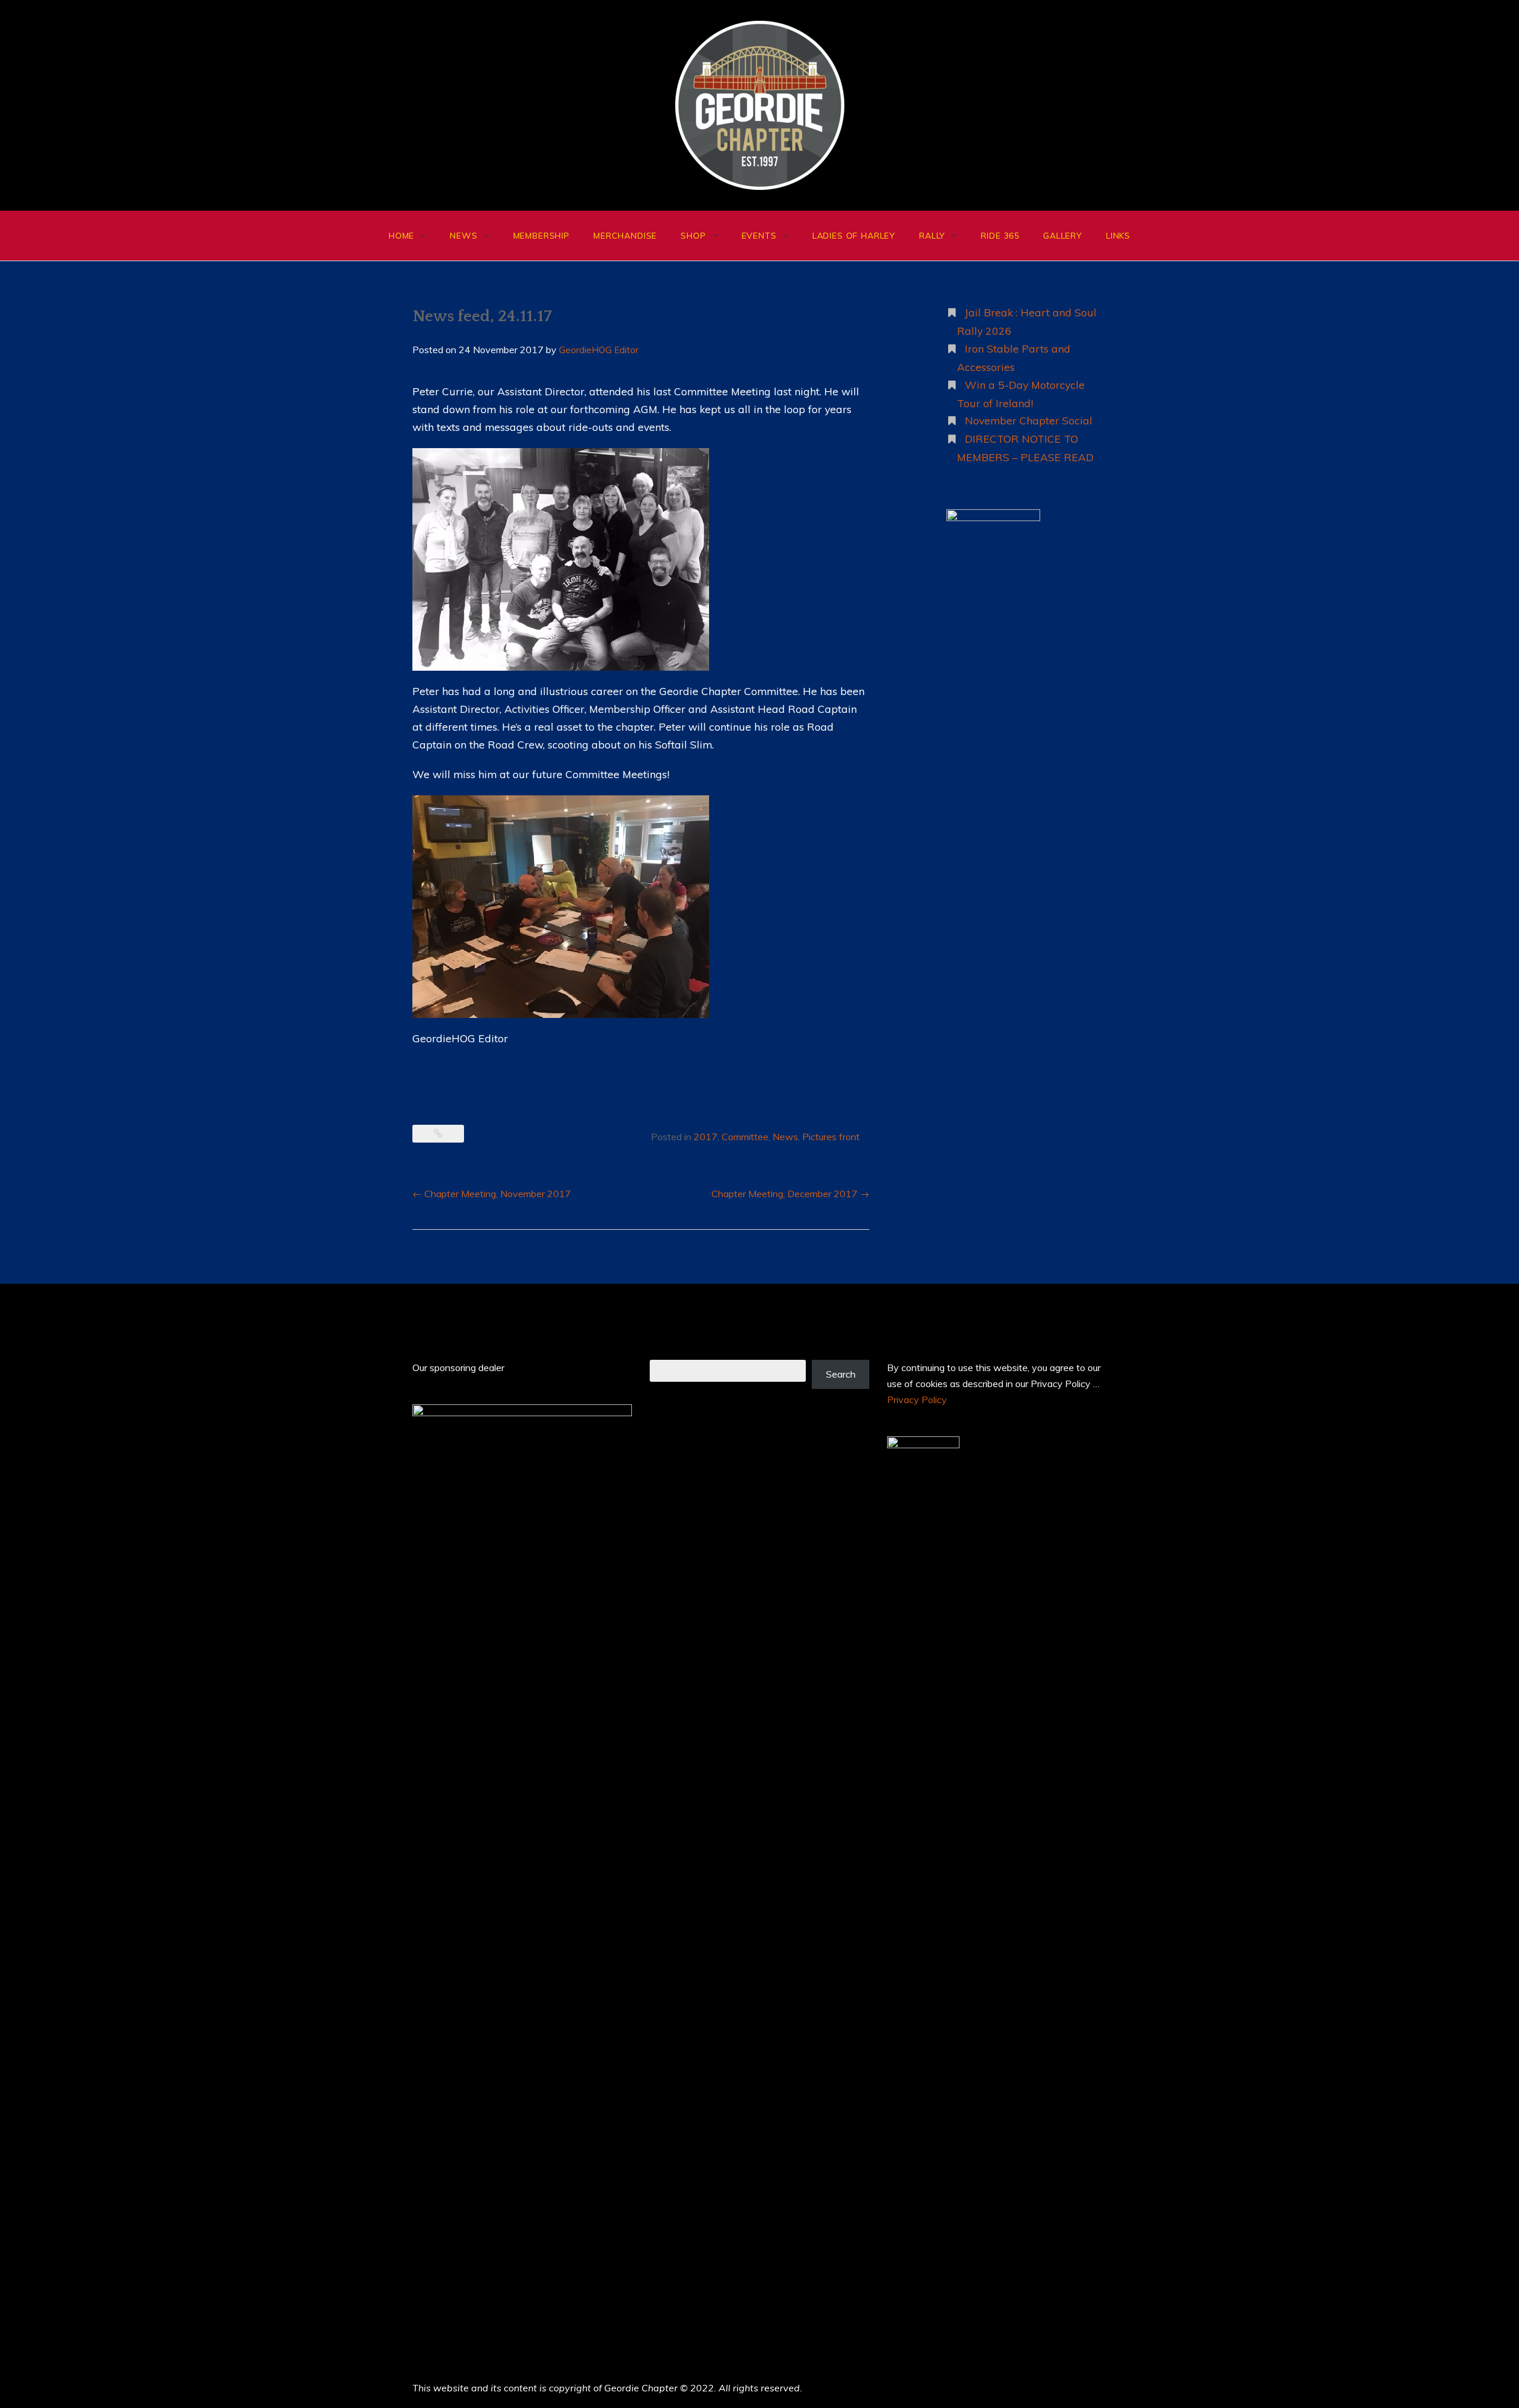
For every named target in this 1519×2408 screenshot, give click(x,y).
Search (841, 1374)
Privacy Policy (917, 1400)
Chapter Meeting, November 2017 (492, 1194)
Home (401, 236)
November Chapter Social (1029, 420)
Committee (745, 1137)
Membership (541, 236)
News (463, 236)
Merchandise (625, 236)
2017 (706, 1137)
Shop (693, 236)
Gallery (1063, 236)
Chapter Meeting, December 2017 (790, 1194)
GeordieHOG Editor (599, 350)
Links (1118, 236)
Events (759, 236)
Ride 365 (1000, 236)
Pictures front (831, 1137)
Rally (932, 236)
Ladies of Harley (854, 236)
